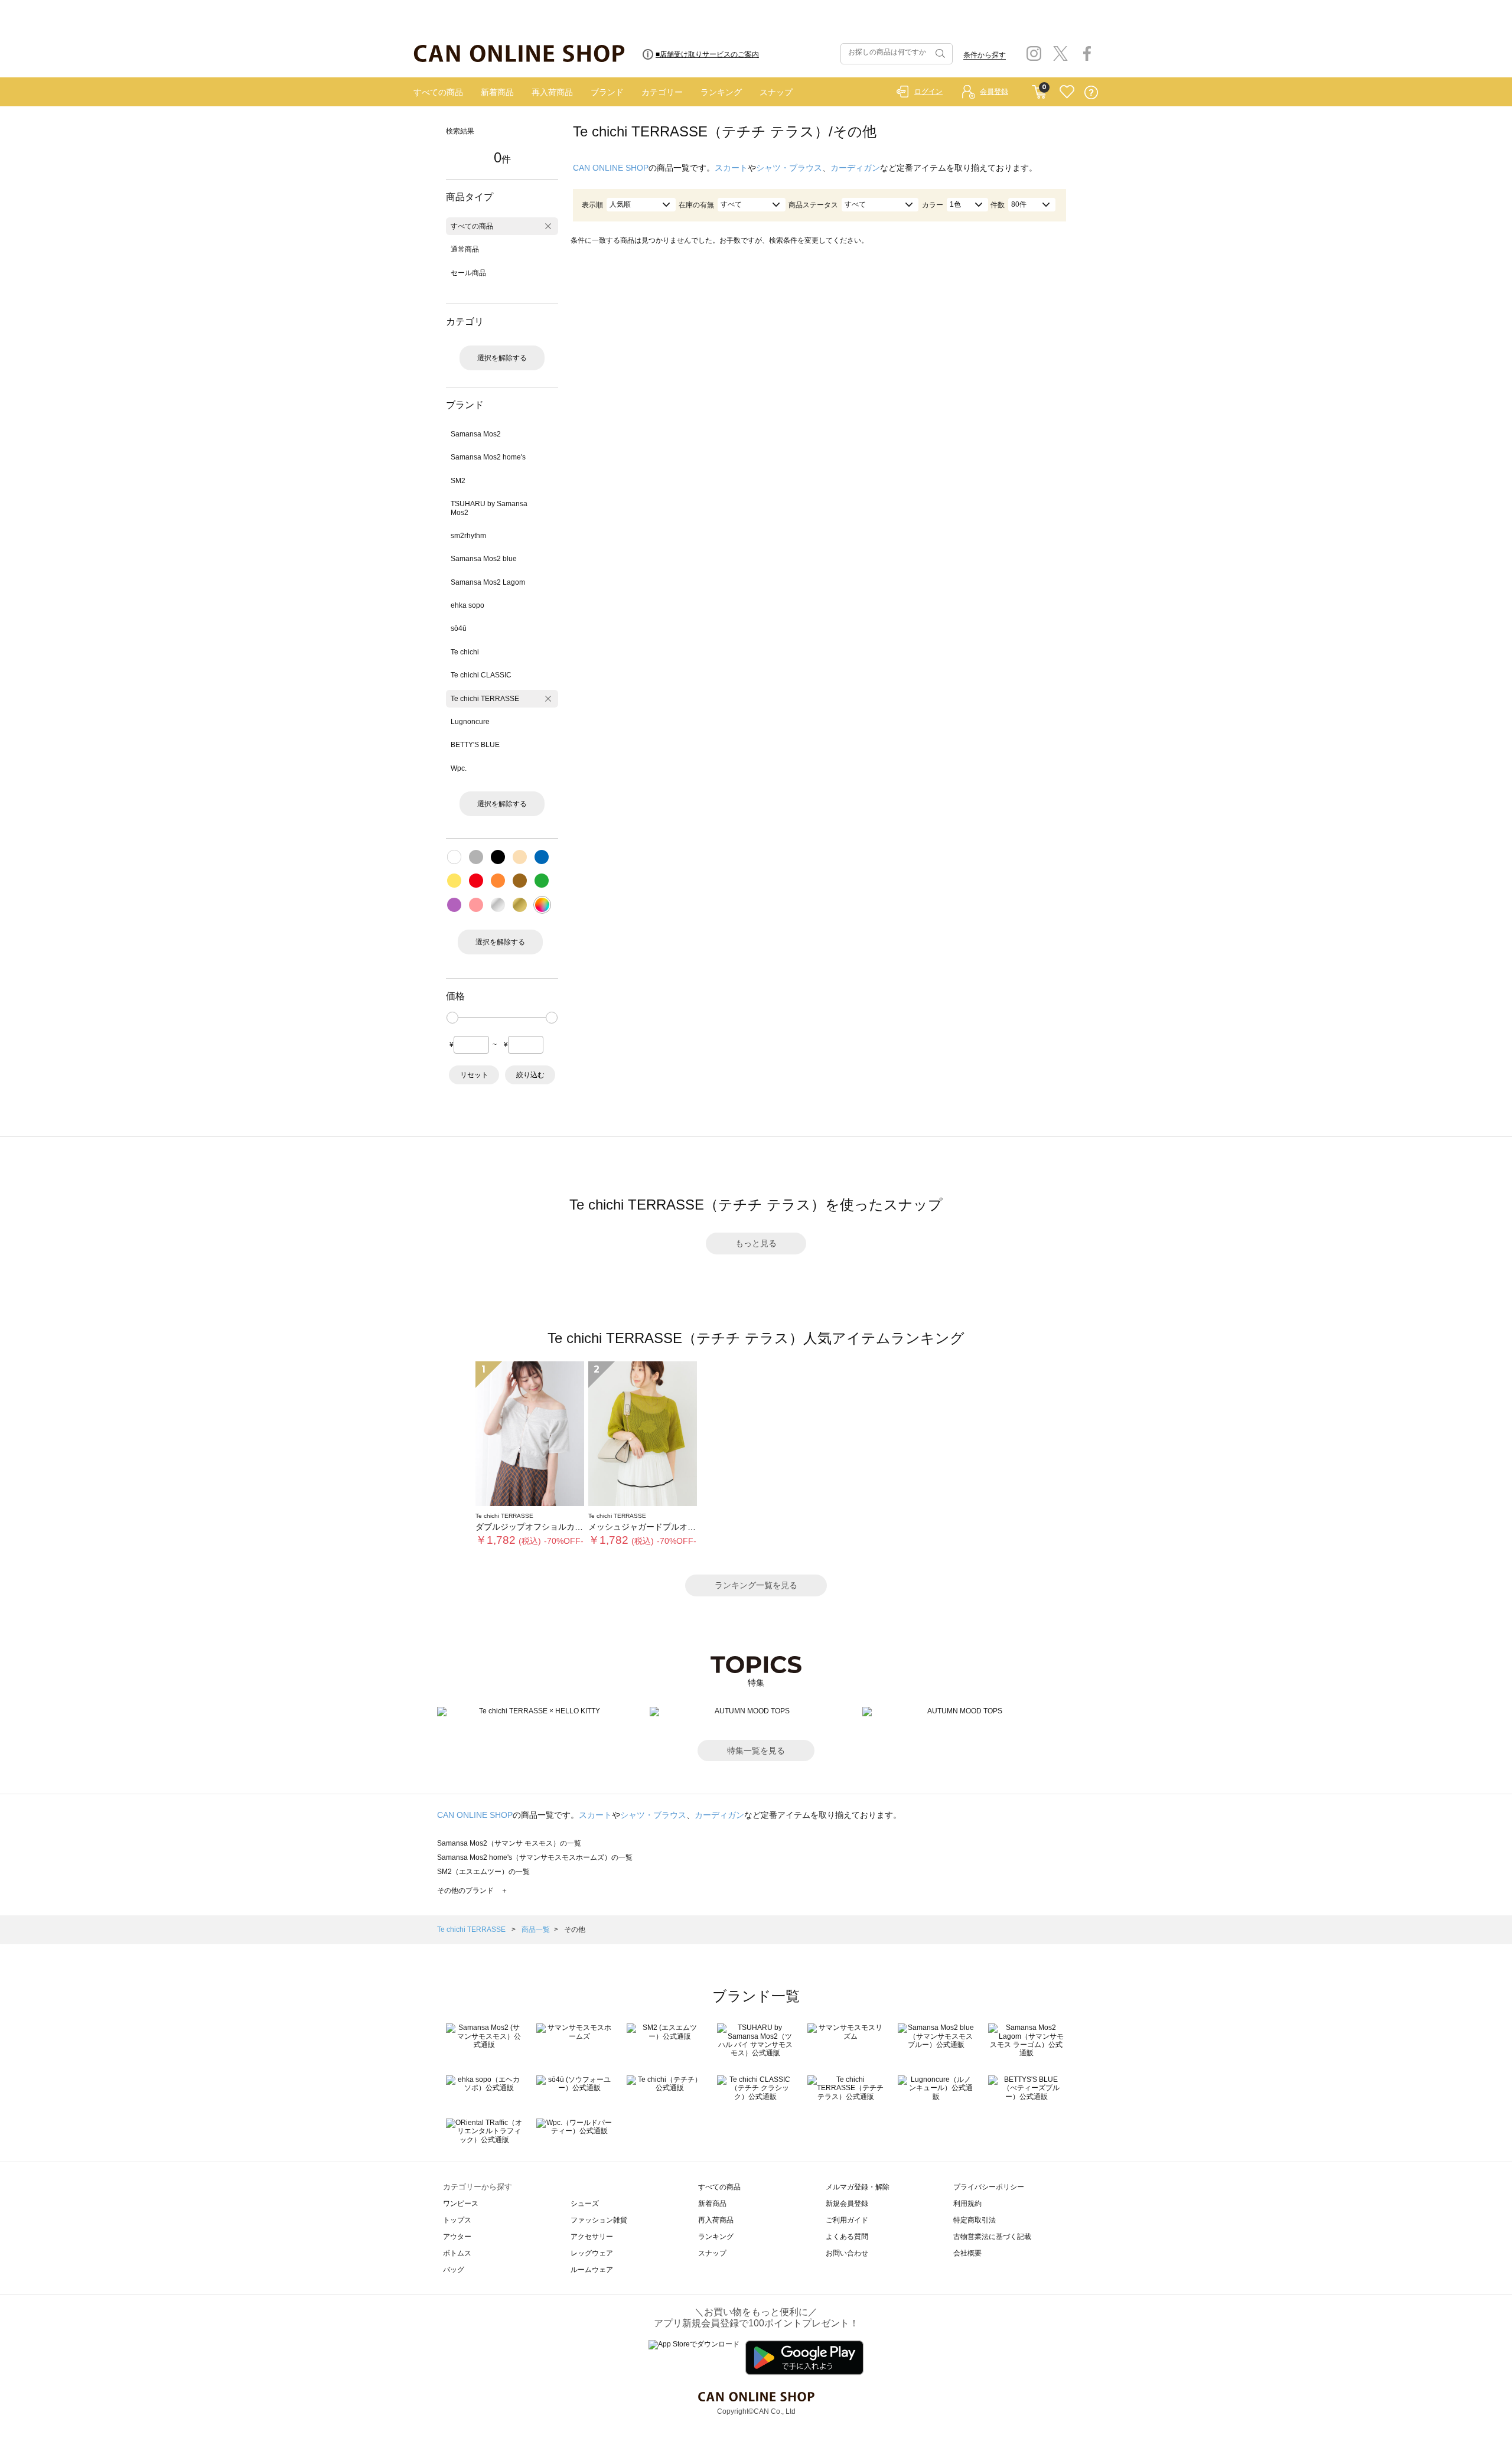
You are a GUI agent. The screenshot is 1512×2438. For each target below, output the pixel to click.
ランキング (721, 92)
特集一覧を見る (756, 1751)
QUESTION (1091, 92)
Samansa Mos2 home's (488, 457)
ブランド (607, 92)
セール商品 (468, 273)
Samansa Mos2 (476, 434)
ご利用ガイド (847, 2220)
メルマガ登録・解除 (858, 2187)
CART (1039, 89)
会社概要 (967, 2253)
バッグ (454, 2270)
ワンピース (461, 2204)
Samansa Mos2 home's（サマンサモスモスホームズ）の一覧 (535, 1857)
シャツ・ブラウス (789, 168)
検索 (939, 54)
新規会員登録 (847, 2204)
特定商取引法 (975, 2220)
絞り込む (530, 1075)
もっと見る (756, 1243)
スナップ (776, 92)
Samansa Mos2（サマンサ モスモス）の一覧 (509, 1843)
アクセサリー (592, 2237)
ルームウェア (592, 2270)
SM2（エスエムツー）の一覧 (483, 1872)
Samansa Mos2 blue (484, 559)
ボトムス (457, 2253)
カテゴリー (662, 92)
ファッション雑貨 (599, 2220)
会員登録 (994, 92)
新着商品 (497, 92)
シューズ (585, 2204)
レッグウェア (592, 2253)
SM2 (458, 481)
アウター (457, 2237)
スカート (731, 168)
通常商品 (465, 249)
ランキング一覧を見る (756, 1585)
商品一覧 (536, 1929)
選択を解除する (502, 358)
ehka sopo (467, 605)
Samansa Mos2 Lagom (488, 582)
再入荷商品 (552, 92)
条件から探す (985, 55)
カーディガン (855, 168)
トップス (457, 2220)
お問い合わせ (847, 2253)
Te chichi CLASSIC (481, 675)
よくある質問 (847, 2237)
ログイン (928, 92)
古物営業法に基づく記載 (992, 2237)
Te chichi (465, 652)
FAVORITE (1067, 92)
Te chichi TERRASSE (485, 699)
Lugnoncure (470, 722)
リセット (474, 1075)
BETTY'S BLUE (475, 745)
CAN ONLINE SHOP (611, 168)
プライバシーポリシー (989, 2187)
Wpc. (459, 768)
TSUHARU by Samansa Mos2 (489, 508)
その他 (575, 1929)
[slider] (452, 1018)
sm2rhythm (468, 536)
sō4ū (459, 628)
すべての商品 (438, 92)
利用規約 (967, 2204)
